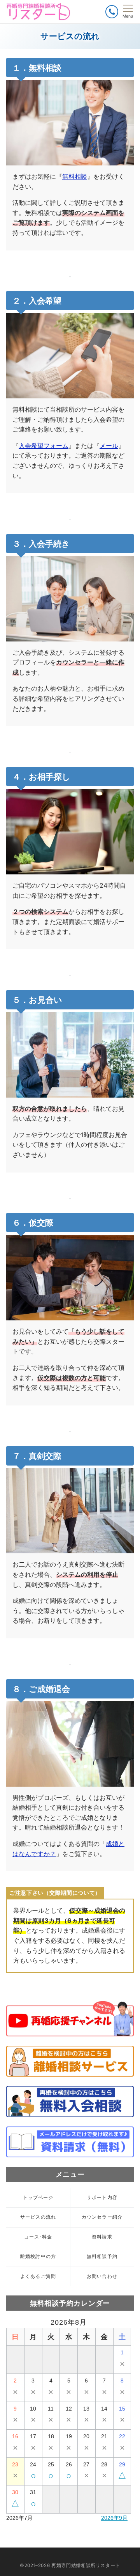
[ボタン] (112, 12)
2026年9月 (114, 2518)
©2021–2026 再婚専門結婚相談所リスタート (70, 2565)
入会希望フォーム (44, 446)
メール (109, 446)
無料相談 (75, 176)
